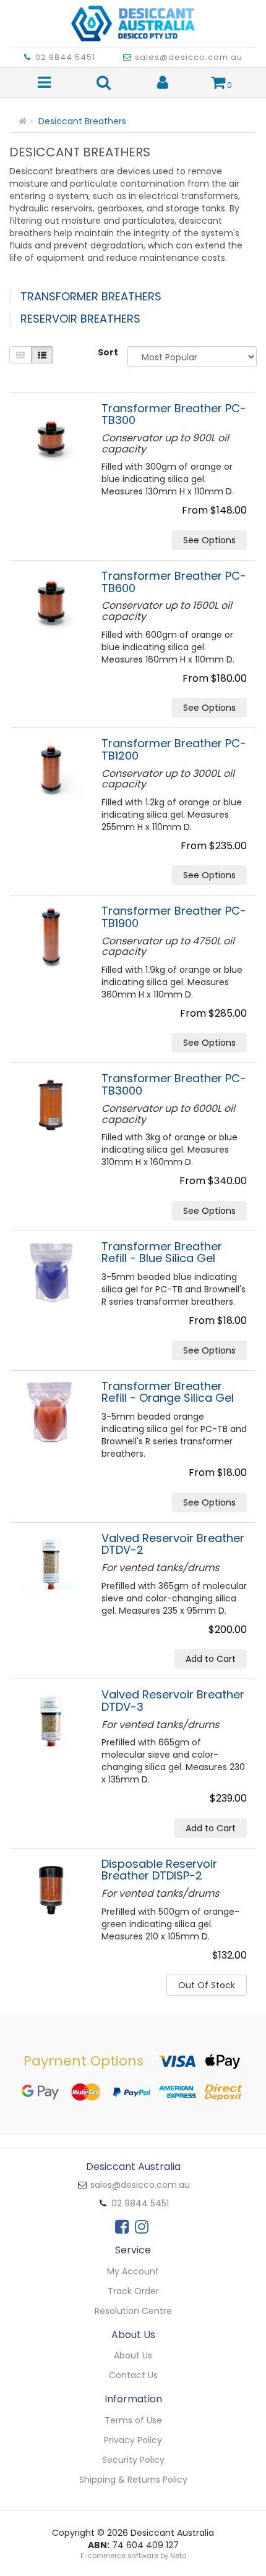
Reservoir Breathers (80, 319)
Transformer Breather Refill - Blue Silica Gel (162, 1252)
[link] (122, 2227)
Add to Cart (211, 1659)
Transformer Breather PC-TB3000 (174, 1084)
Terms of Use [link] (133, 2420)
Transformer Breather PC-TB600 (174, 582)
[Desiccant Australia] (133, 20)
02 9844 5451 (65, 57)
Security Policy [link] (133, 2460)
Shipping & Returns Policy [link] (133, 2480)
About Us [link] (133, 2355)
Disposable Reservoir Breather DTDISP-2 (159, 1870)
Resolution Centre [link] (133, 2311)
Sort (108, 352)
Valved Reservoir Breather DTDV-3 (173, 1701)
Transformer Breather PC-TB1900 (174, 917)
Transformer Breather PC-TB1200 (174, 749)
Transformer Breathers (91, 296)
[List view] (42, 355)
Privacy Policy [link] (133, 2440)
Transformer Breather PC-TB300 (174, 414)
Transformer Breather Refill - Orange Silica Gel (168, 1392)
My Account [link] (133, 2271)
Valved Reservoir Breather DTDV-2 (173, 1544)
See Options (209, 540)
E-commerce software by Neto (133, 2556)
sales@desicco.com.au (189, 57)
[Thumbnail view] (20, 355)
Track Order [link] (133, 2291)
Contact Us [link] (133, 2375)
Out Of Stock (207, 1985)
